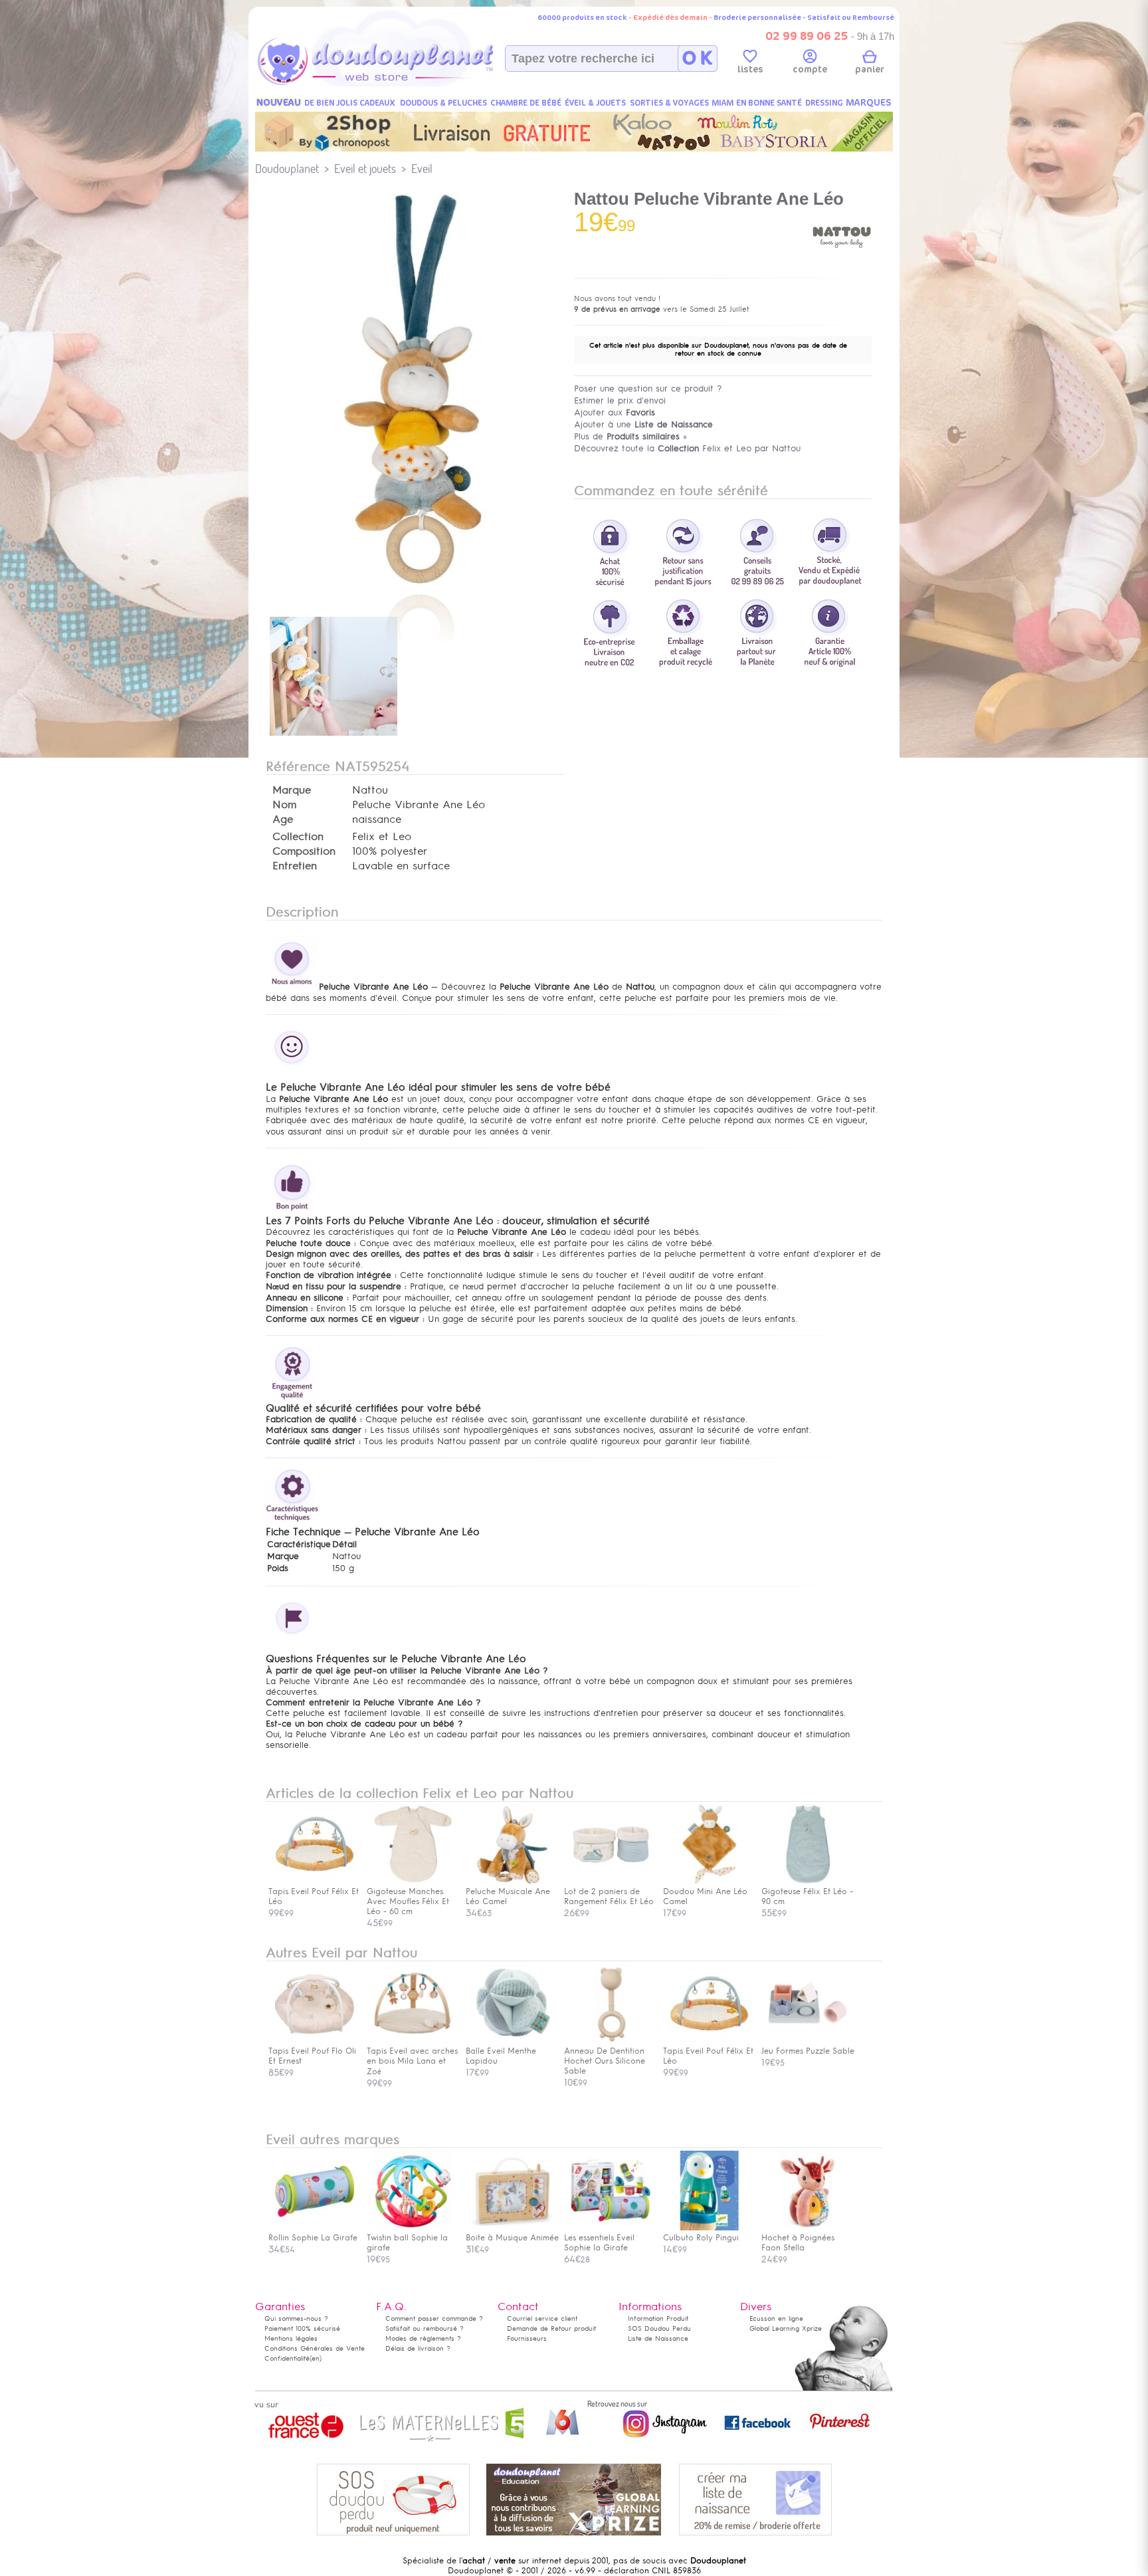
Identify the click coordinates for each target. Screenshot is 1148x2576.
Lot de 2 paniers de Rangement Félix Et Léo (609, 1896)
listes (750, 69)
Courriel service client (542, 2318)
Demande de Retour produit (551, 2328)
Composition (304, 851)
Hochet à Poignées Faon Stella (798, 2243)
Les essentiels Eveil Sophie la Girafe (599, 2243)
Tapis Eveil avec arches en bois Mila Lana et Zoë (412, 2061)
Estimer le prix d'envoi (620, 400)
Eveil (422, 168)
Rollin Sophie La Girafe (313, 2238)
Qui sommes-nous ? (296, 2318)
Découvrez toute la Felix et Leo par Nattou (687, 448)
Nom (284, 805)
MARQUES (869, 103)
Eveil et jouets (365, 168)
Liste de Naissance (658, 2338)
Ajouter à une (643, 424)
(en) (316, 2358)
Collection (298, 837)
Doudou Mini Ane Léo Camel (705, 1896)
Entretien (295, 866)
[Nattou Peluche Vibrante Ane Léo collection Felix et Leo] (415, 586)
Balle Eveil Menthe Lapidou (501, 2056)
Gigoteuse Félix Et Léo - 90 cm (807, 1896)
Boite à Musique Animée (512, 2238)
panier (870, 69)
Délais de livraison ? (418, 2348)
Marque (292, 790)
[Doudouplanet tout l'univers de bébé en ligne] (402, 84)
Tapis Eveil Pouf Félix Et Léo (314, 1896)
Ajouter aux (615, 412)
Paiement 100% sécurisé (302, 2328)
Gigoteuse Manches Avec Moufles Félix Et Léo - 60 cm (408, 1901)
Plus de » (630, 436)
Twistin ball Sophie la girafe (407, 2243)
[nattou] (842, 265)
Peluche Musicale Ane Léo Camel (508, 1896)
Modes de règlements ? (423, 2338)
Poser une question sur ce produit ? (648, 388)
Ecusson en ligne (776, 2318)
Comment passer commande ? (434, 2318)
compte (810, 69)
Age (283, 819)
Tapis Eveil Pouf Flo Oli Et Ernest (312, 2056)
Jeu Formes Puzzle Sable (808, 2051)
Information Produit (658, 2318)
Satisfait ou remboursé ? (425, 2328)
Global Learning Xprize (786, 2328)
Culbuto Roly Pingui (701, 2238)
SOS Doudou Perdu (659, 2328)
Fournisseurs (527, 2338)
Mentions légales (291, 2338)
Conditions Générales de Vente (315, 2348)
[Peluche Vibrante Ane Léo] (334, 737)
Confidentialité (287, 2358)
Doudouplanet (287, 168)
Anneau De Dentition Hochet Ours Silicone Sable (605, 2061)
